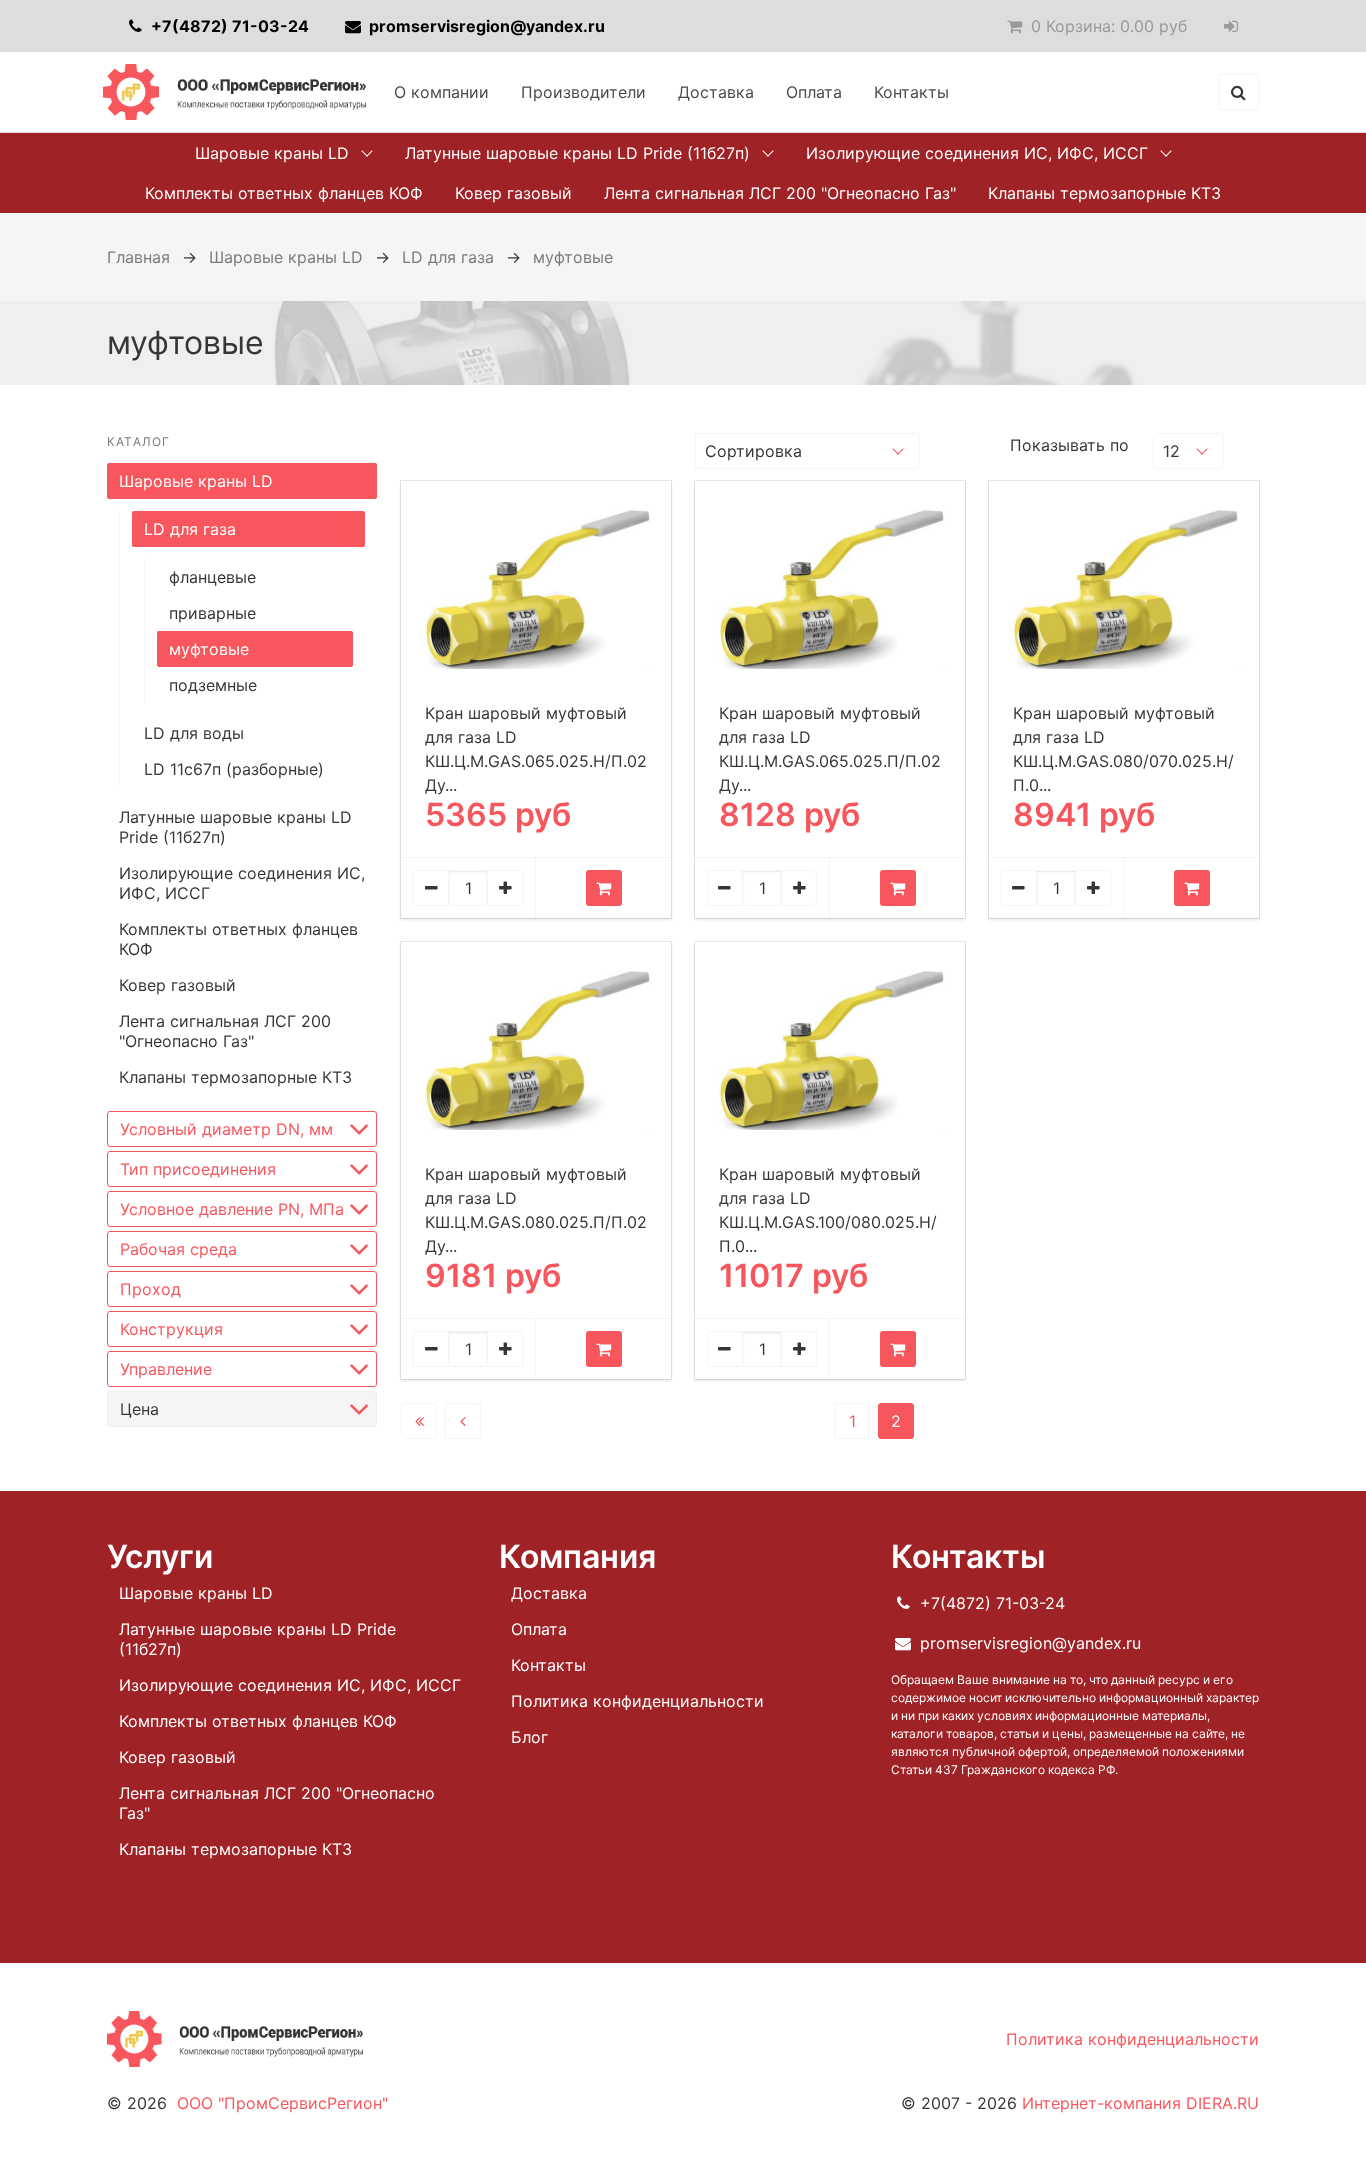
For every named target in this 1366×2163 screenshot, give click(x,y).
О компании (441, 92)
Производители (583, 92)
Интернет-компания (1140, 2103)
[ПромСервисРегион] (234, 92)
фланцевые (212, 577)
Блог (529, 1737)
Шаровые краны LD (272, 153)
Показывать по (1069, 445)
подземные (213, 685)
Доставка (716, 92)
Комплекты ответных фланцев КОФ (284, 193)
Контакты (911, 92)
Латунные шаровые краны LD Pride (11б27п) (577, 153)
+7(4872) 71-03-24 (228, 26)
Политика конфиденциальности (637, 1701)
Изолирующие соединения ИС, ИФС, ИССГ (977, 153)
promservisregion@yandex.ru (485, 26)
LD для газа (448, 257)
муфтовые (209, 649)
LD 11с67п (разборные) (234, 769)
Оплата (814, 92)
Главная (138, 257)
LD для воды (194, 733)
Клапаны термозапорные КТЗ (1104, 193)
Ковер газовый (513, 193)
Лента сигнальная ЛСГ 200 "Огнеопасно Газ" (780, 193)
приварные (212, 613)
